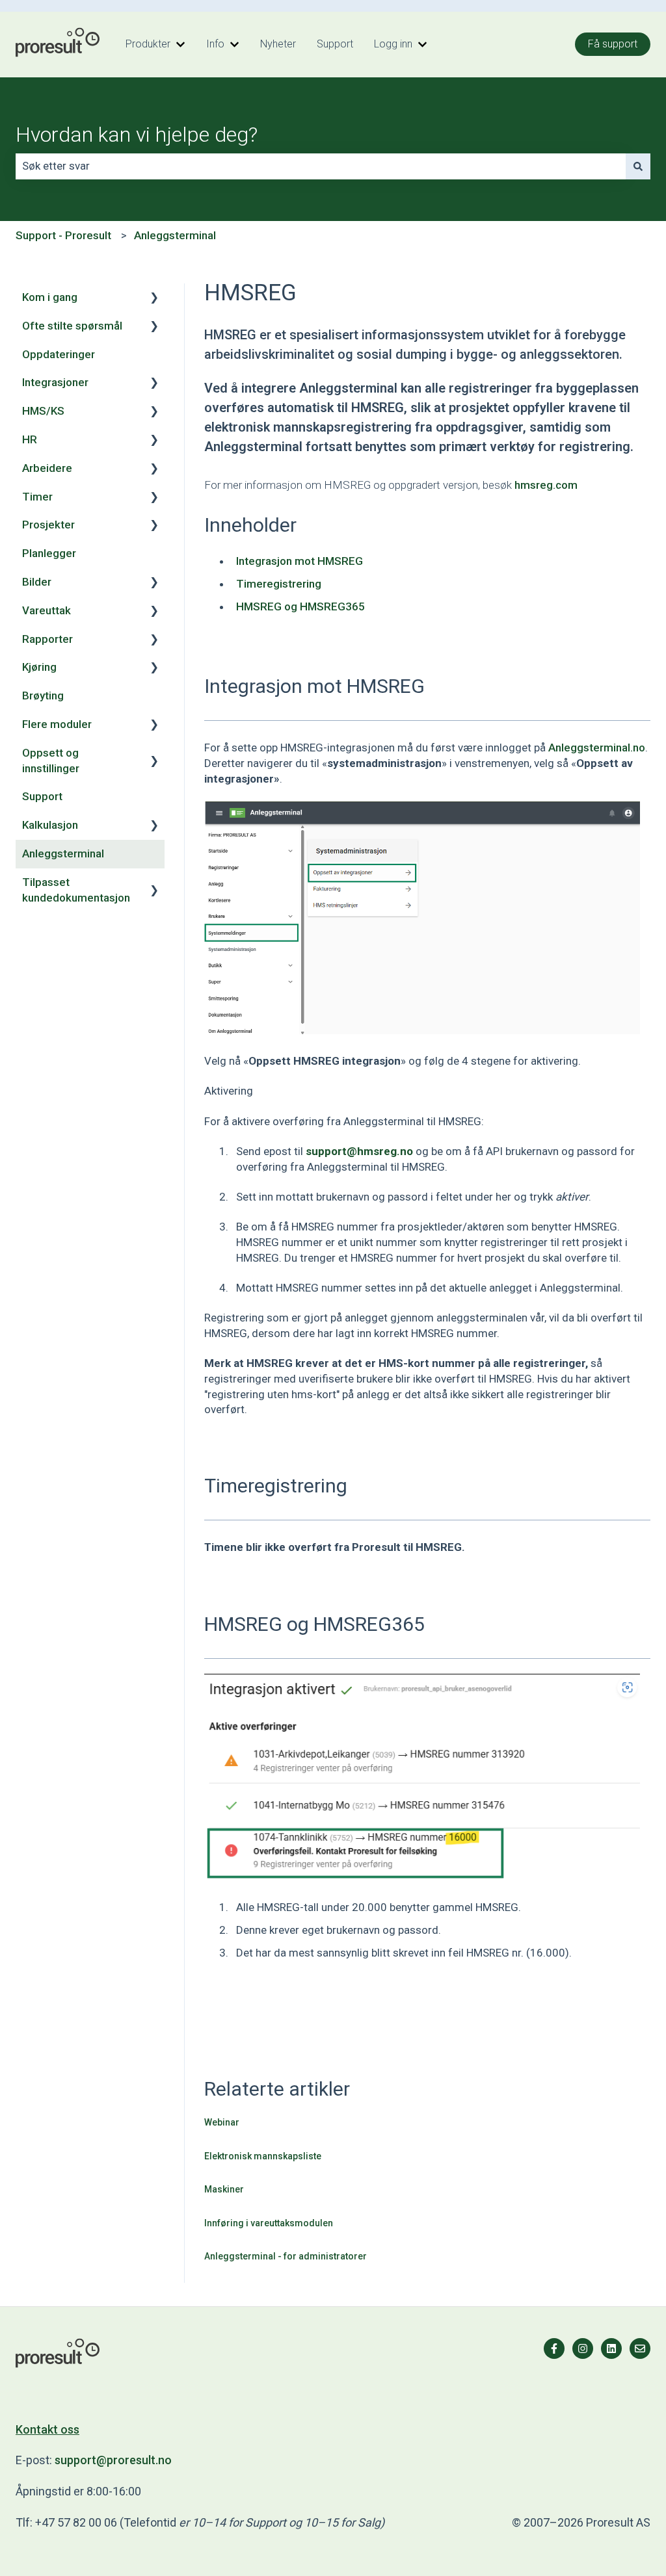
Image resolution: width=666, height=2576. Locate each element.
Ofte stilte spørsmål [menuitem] (72, 326)
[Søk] (638, 166)
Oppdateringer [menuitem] (59, 354)
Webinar (222, 2122)
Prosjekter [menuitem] (48, 525)
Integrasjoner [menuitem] (55, 382)
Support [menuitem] (42, 796)
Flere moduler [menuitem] (57, 724)
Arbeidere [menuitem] (47, 468)
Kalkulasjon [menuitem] (50, 825)
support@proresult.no (113, 2460)
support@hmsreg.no (359, 1151)
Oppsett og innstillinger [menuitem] (51, 761)
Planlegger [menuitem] (49, 553)
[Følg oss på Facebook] (554, 2348)
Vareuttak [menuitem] (47, 610)
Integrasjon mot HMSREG (300, 561)
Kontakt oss (47, 2429)
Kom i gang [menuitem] (50, 297)
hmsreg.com (546, 485)
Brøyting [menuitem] (43, 696)
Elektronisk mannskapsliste (263, 2156)
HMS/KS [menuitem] (43, 411)
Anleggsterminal (175, 235)
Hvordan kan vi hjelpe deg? (137, 135)
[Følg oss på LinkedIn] (611, 2348)
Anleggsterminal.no (597, 748)
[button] (154, 298)
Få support (613, 44)
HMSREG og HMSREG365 (300, 606)
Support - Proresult (63, 235)
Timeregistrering (279, 584)
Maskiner (224, 2189)
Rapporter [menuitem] (47, 639)
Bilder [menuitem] (37, 582)
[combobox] (321, 166)
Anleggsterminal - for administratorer (286, 2256)
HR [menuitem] (30, 439)
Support (335, 44)
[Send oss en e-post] (640, 2348)
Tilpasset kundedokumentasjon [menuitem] (76, 890)
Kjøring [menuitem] (39, 667)
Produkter (148, 44)
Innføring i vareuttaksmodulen (269, 2223)
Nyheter (278, 44)
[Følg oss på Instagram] (583, 2348)
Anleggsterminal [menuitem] (63, 853)
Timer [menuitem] (37, 497)
